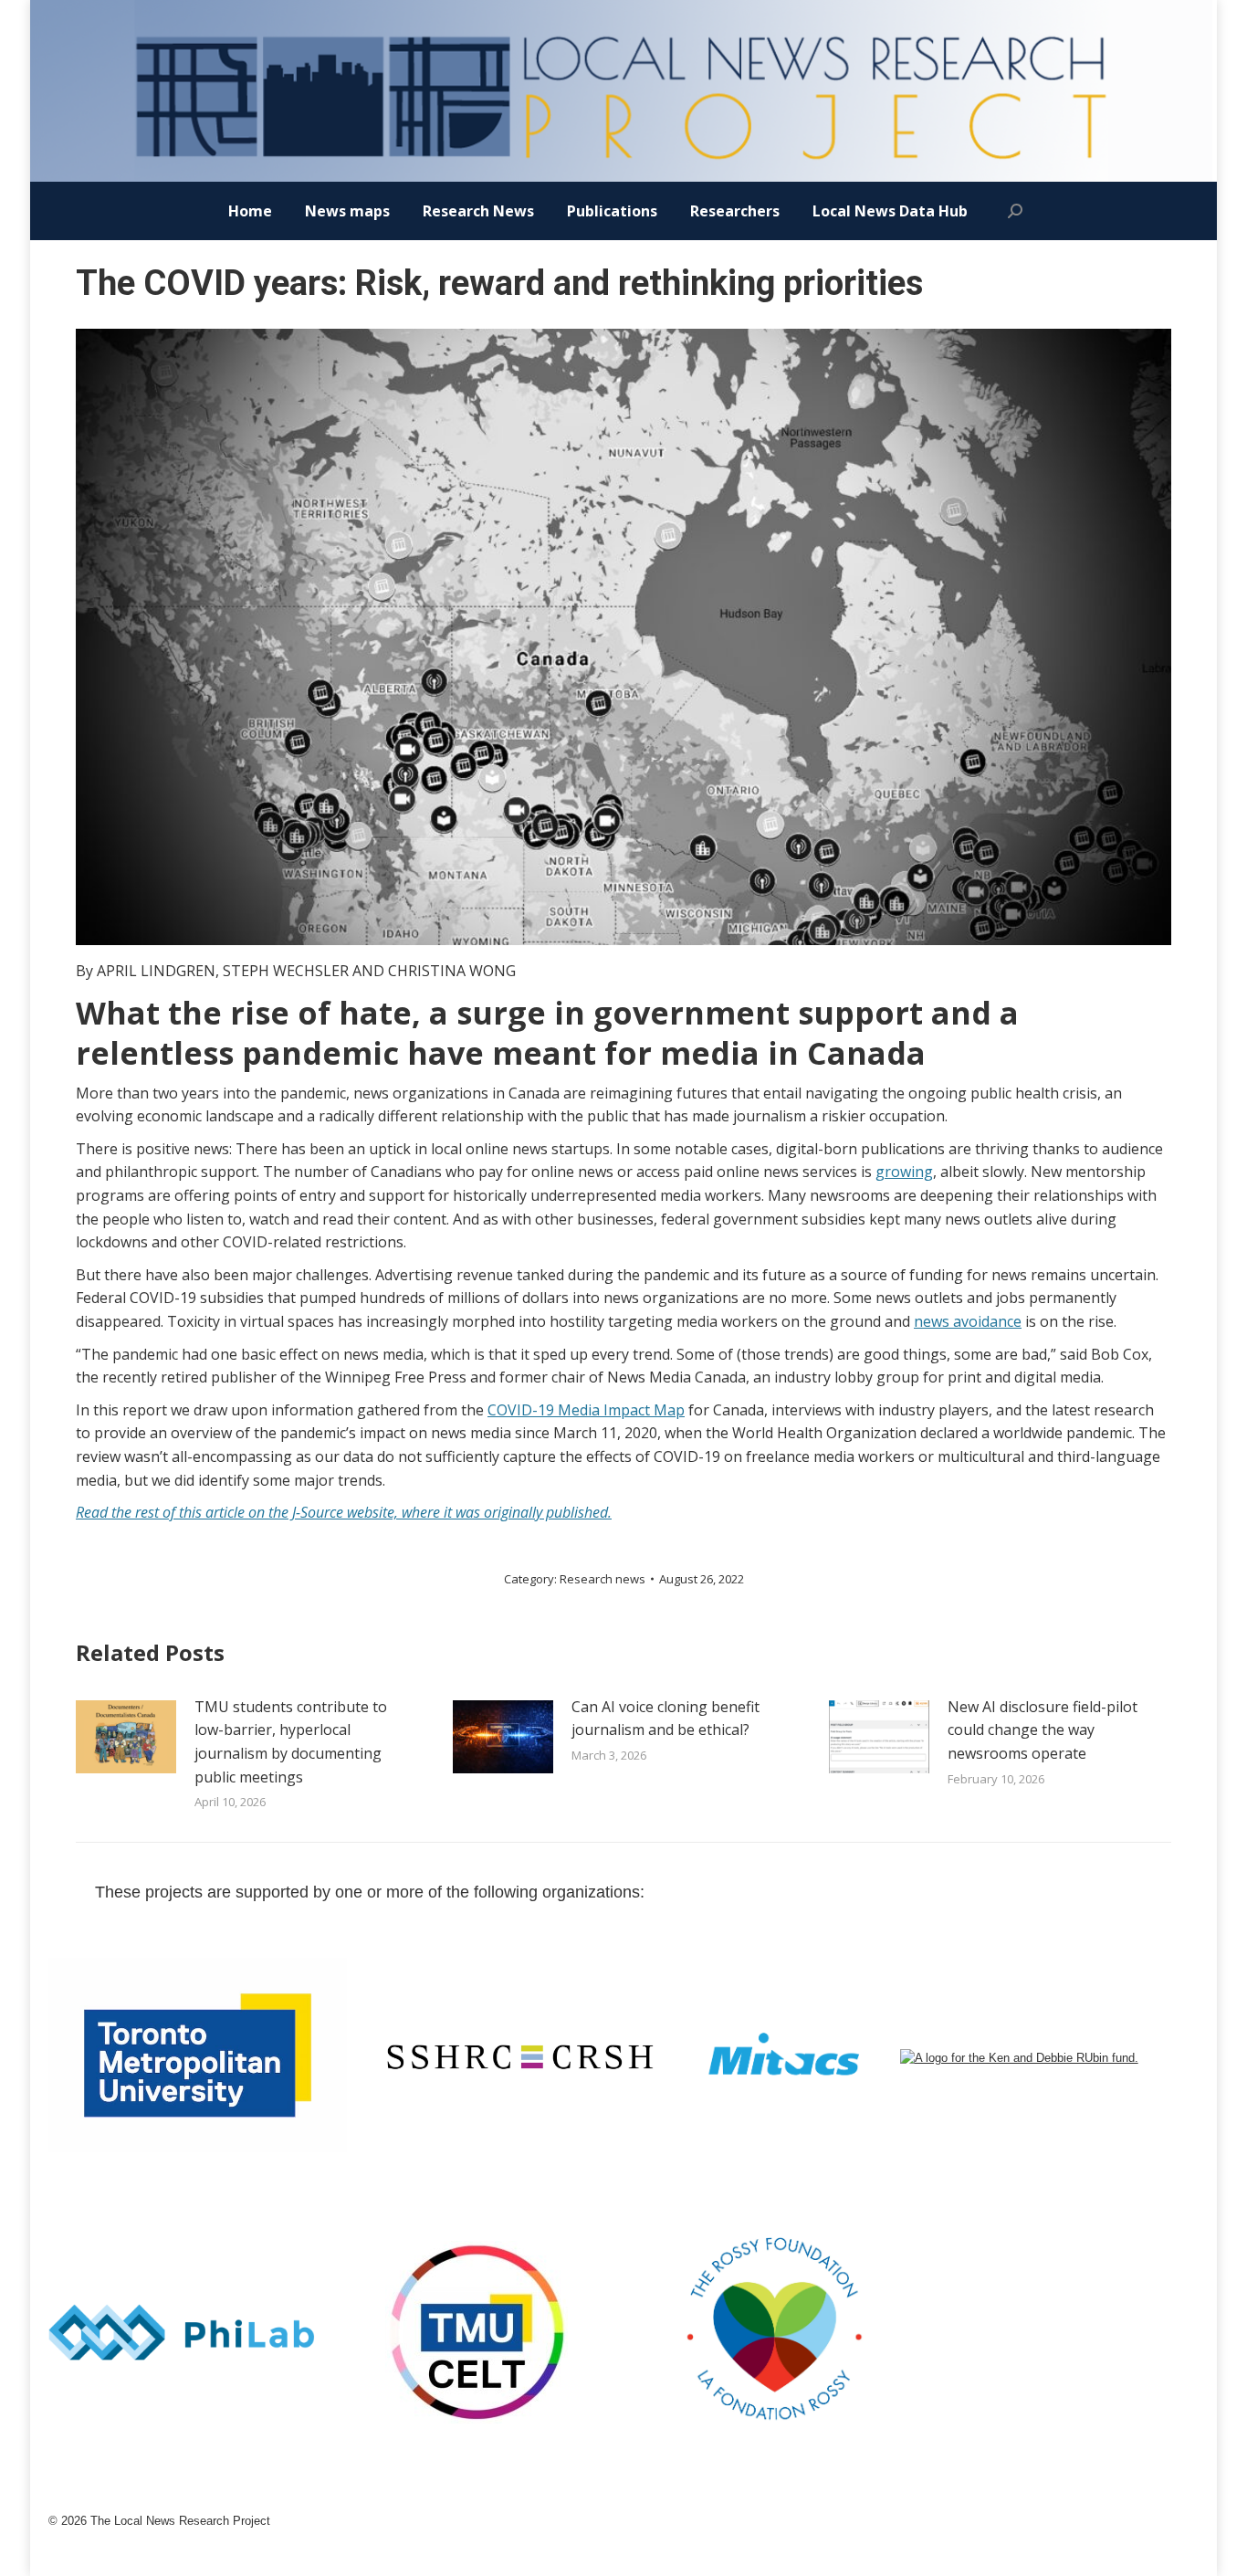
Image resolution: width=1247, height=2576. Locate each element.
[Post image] (126, 1737)
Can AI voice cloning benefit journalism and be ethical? (665, 1719)
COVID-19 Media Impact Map (586, 1410)
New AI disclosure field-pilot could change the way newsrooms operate (1043, 1730)
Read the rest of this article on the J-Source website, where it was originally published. (344, 1512)
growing (904, 1172)
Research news (603, 1579)
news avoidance (968, 1321)
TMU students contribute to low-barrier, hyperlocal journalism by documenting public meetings (291, 1742)
